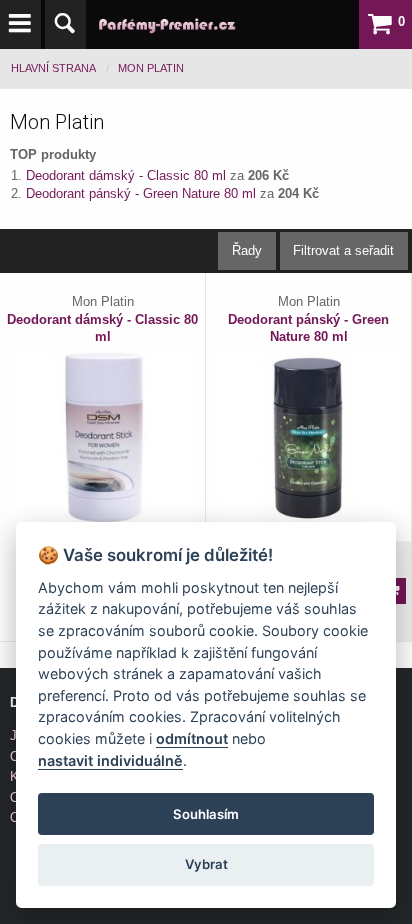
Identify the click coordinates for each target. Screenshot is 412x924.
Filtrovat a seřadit (343, 250)
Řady (247, 250)
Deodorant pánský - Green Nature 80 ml (143, 193)
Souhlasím (206, 814)
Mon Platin (151, 68)
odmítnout (192, 738)
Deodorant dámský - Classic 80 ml (128, 175)
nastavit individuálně (110, 760)
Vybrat (206, 864)
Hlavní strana (53, 68)
